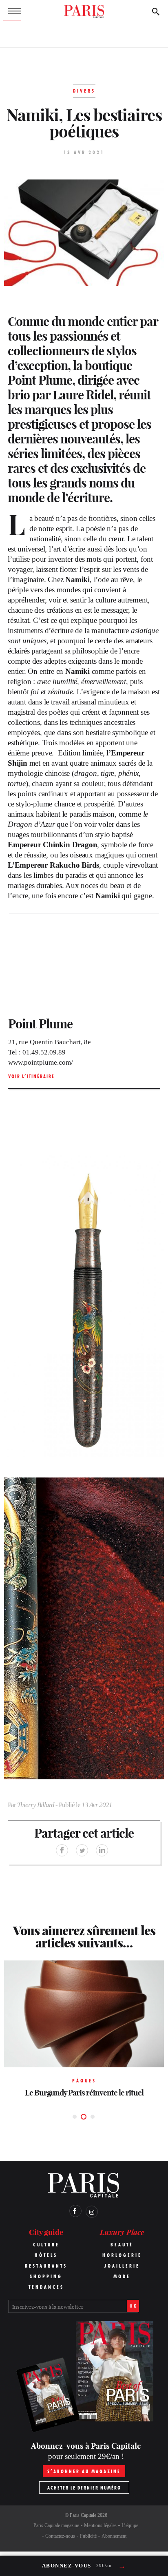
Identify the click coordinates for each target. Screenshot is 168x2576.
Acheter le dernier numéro (84, 2488)
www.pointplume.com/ (41, 1062)
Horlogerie (122, 2255)
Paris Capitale (83, 2515)
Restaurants (46, 2266)
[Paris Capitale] (84, 11)
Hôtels (46, 2255)
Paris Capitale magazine (56, 2525)
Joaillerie (122, 2266)
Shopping (46, 2276)
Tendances (46, 2287)
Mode (122, 2276)
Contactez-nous (60, 2536)
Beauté (122, 2245)
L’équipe (130, 2525)
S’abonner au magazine (84, 2471)
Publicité (88, 2536)
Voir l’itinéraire (31, 1076)
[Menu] (12, 11)
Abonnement (114, 2536)
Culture (46, 2245)
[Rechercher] (156, 11)
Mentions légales (100, 2525)
